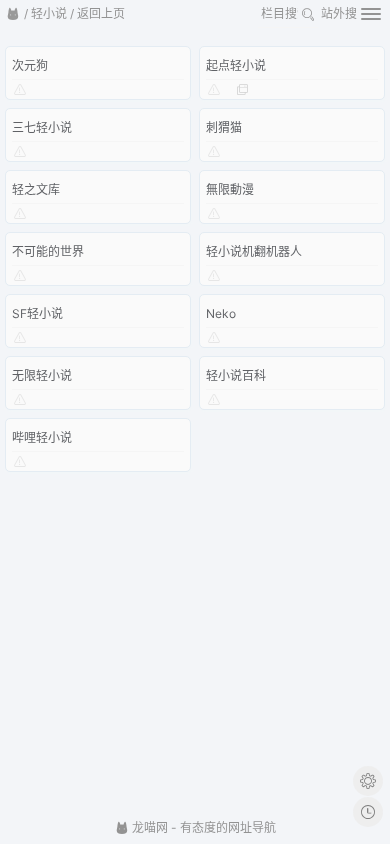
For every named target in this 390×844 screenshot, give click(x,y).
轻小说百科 (236, 375)
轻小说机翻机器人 (254, 251)
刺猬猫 (224, 127)
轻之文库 (36, 189)
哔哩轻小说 (42, 437)
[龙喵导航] (13, 14)
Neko (221, 313)
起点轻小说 (236, 65)
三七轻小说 (42, 127)
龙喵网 (148, 827)
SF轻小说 (37, 313)
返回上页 (101, 13)
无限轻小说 (42, 375)
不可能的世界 (48, 251)
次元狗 (30, 65)
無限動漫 (230, 189)
